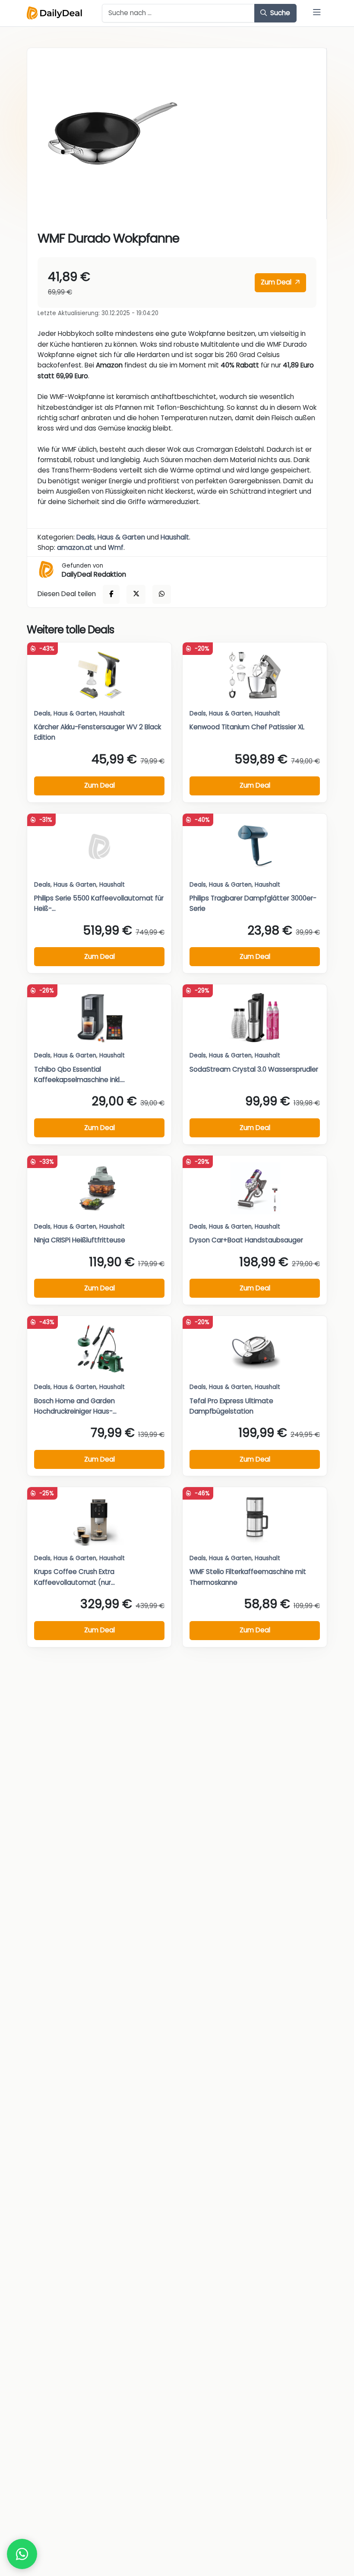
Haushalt (175, 537)
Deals (85, 537)
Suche (279, 13)
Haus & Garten (121, 537)
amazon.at (75, 547)
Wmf (116, 547)
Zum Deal (277, 282)
